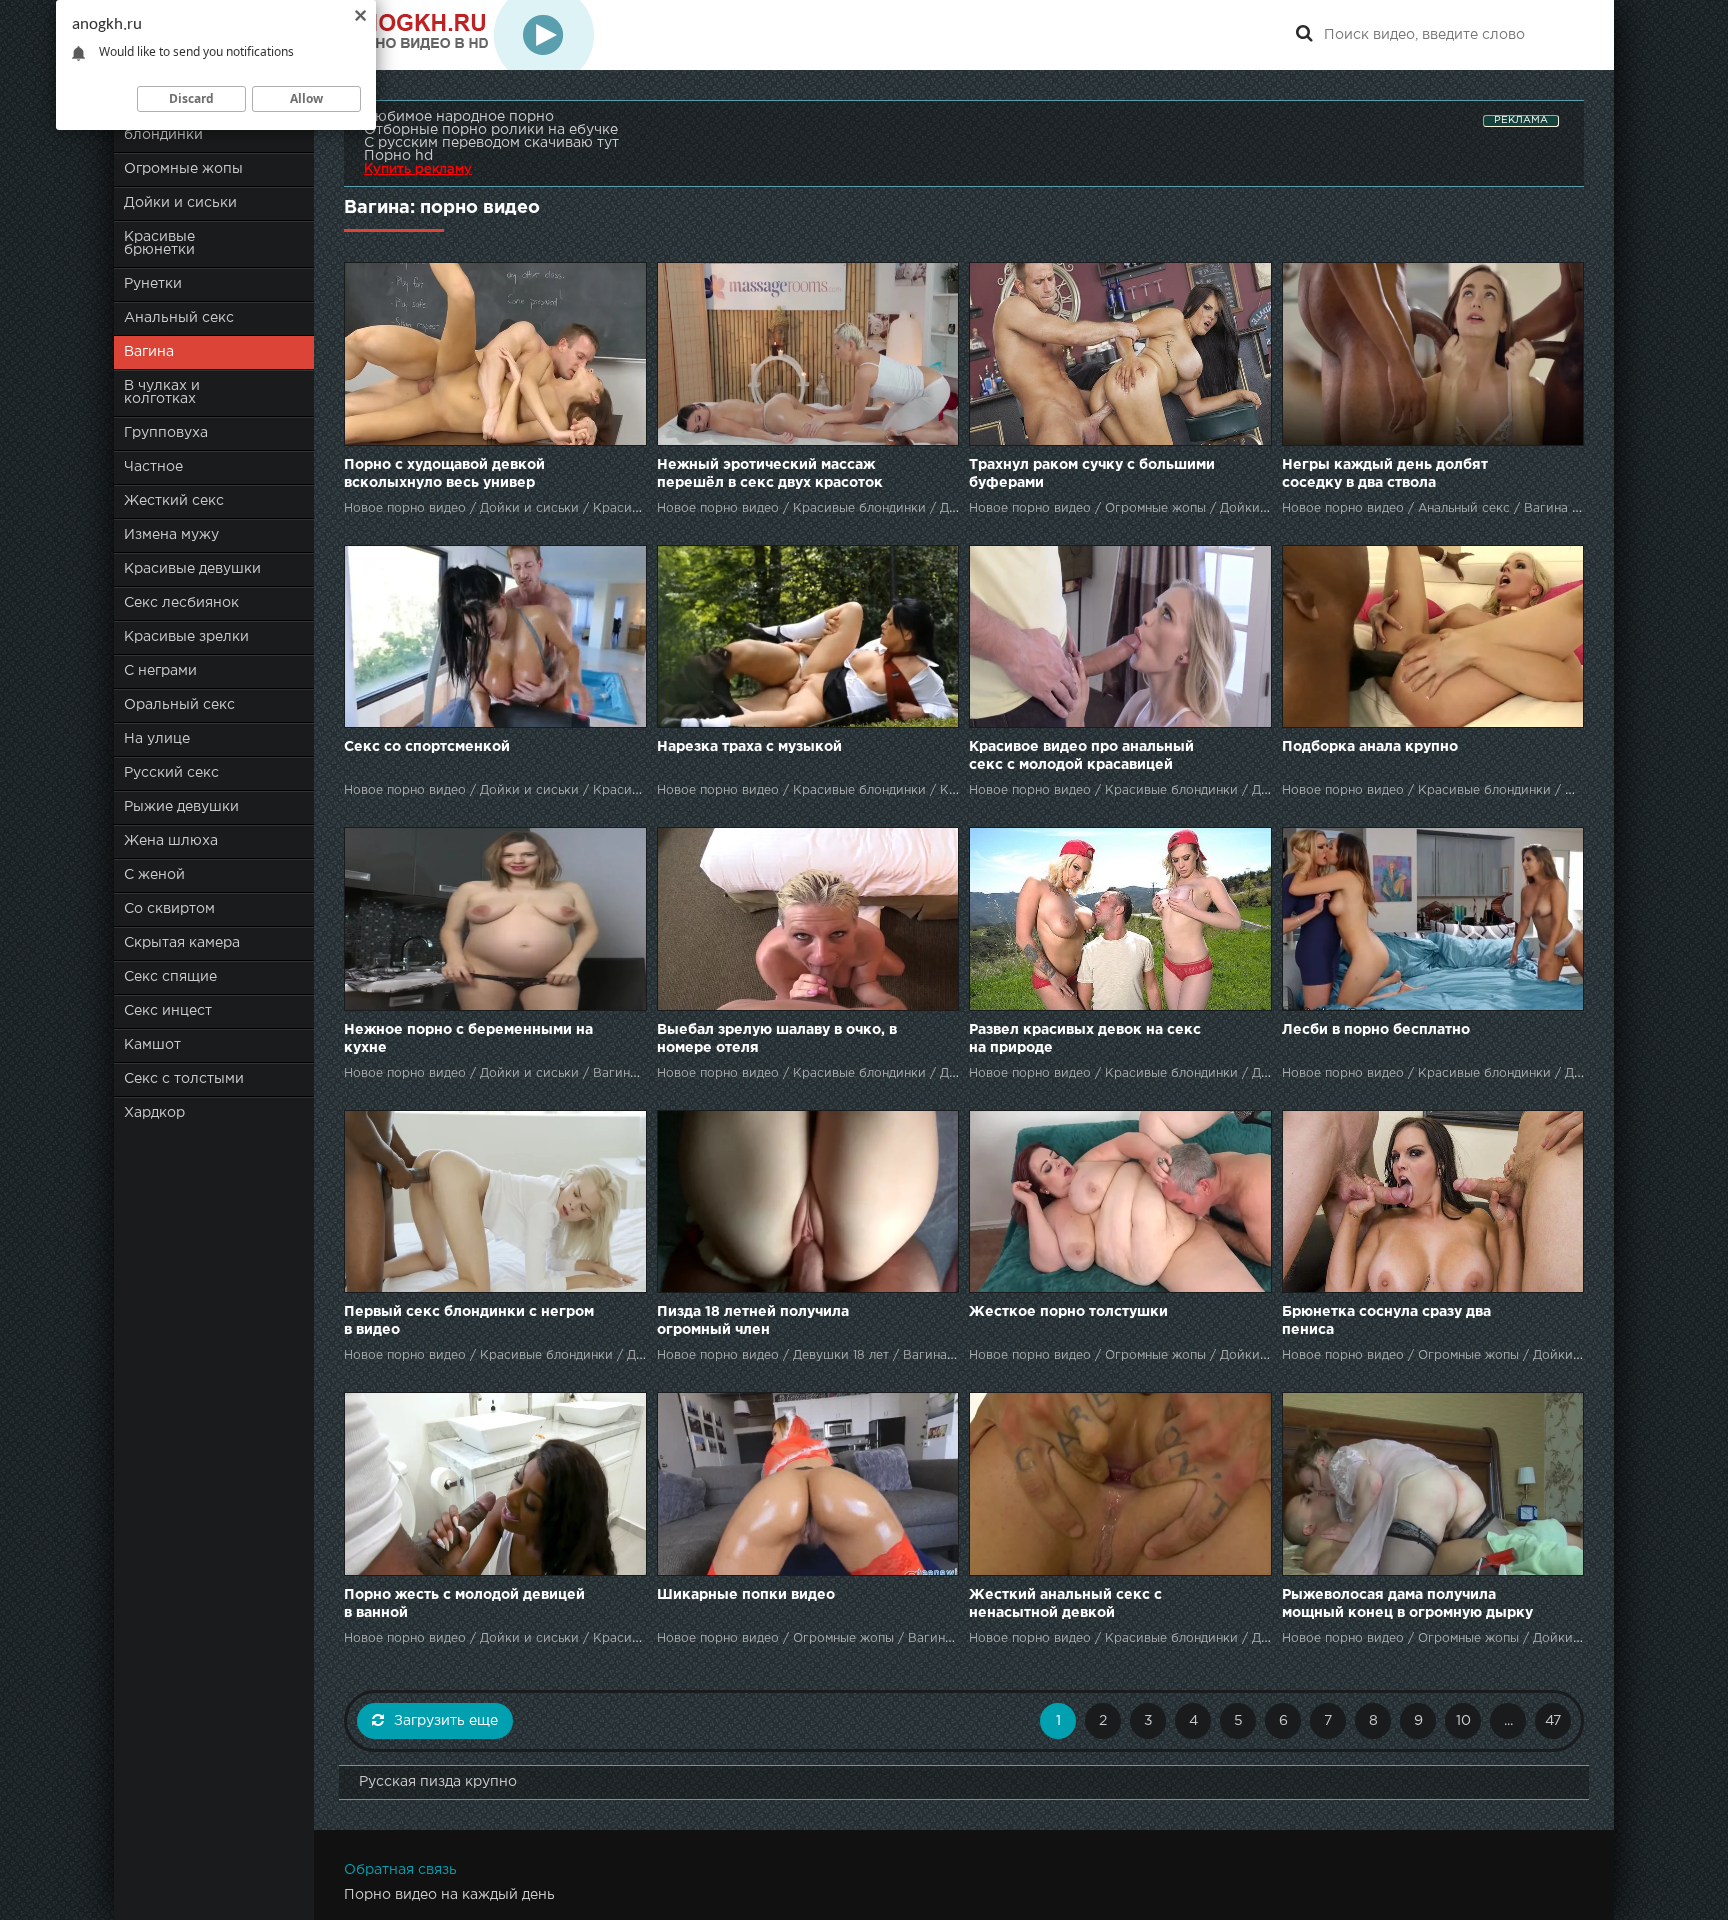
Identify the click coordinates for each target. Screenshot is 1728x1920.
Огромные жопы (183, 169)
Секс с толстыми (184, 1079)
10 (1463, 1721)
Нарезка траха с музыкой (749, 747)
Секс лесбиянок (181, 603)
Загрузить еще (446, 1721)
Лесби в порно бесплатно (1376, 1030)
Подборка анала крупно (1370, 747)
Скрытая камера (182, 943)
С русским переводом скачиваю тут (491, 143)
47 (1553, 1721)
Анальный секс (179, 318)
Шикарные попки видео (746, 1595)
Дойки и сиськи (180, 203)
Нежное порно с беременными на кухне (468, 1039)
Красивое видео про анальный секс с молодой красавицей (1081, 756)
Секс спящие (170, 977)
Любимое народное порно (459, 117)
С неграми (160, 671)
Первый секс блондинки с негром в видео (469, 1321)
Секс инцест (168, 1011)
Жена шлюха (171, 841)
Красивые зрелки (186, 637)
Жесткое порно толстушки (1068, 1312)
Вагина (149, 352)
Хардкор (154, 1113)
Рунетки (153, 284)
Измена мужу (171, 535)
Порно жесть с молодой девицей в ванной (464, 1604)
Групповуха (166, 433)
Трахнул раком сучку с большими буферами (1092, 474)
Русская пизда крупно (438, 1782)
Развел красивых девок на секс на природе (1085, 1039)
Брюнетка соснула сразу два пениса (1386, 1321)
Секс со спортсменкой (427, 747)
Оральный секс (179, 705)
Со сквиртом (169, 909)
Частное (153, 467)
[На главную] (469, 35)
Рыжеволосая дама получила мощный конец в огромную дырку (1407, 1604)
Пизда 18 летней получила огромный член (753, 1321)
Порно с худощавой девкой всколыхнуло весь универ (444, 474)
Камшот (152, 1045)
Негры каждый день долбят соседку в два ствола (1385, 474)
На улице (157, 739)
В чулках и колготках (162, 392)
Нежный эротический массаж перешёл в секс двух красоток (770, 474)
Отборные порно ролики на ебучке (491, 130)
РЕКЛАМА (1521, 120)
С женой (154, 875)
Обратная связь (400, 1870)
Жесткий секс (174, 501)
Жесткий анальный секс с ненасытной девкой (1065, 1604)
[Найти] (1304, 35)
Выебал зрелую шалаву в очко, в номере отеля (777, 1039)
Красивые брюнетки (159, 243)
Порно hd (398, 156)
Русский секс (171, 773)
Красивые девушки (192, 569)
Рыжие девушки (181, 807)
